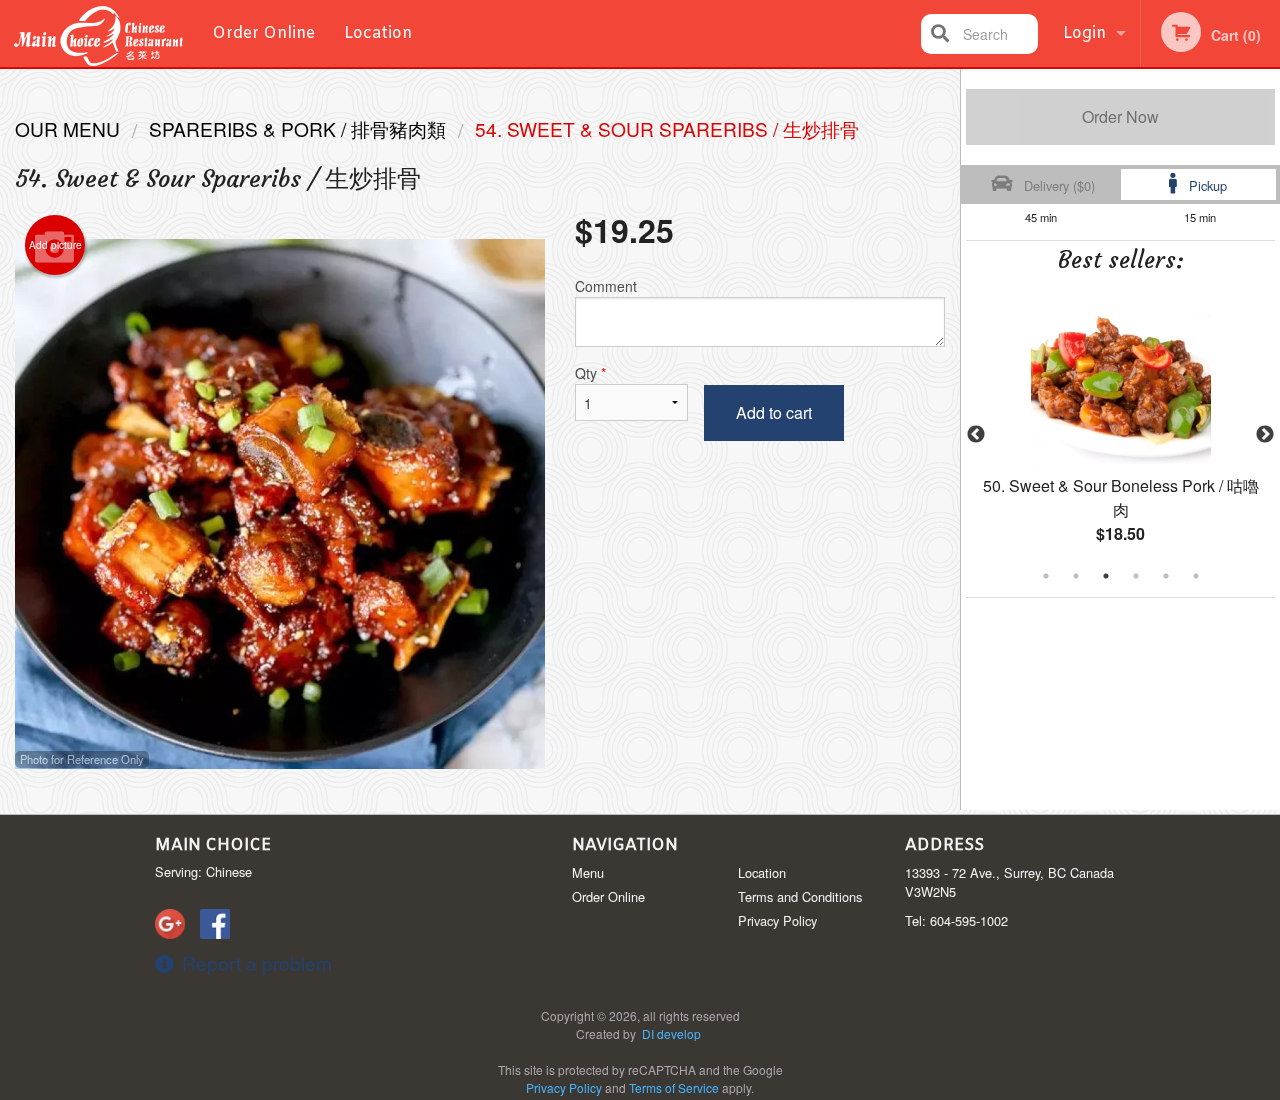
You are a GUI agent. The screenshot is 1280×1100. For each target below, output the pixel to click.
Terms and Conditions (800, 896)
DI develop (671, 1033)
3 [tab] (1106, 576)
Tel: (956, 920)
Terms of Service (674, 1087)
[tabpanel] (1120, 435)
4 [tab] (1136, 576)
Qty (590, 373)
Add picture (55, 245)
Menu (588, 872)
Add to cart (774, 412)
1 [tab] (1046, 576)
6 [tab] (1196, 576)
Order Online (263, 33)
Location (378, 33)
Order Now (1120, 116)
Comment (606, 286)
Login (1084, 33)
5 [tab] (1166, 576)
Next (1265, 435)
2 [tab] (1076, 576)
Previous (976, 435)
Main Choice (213, 845)
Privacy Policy (777, 920)
